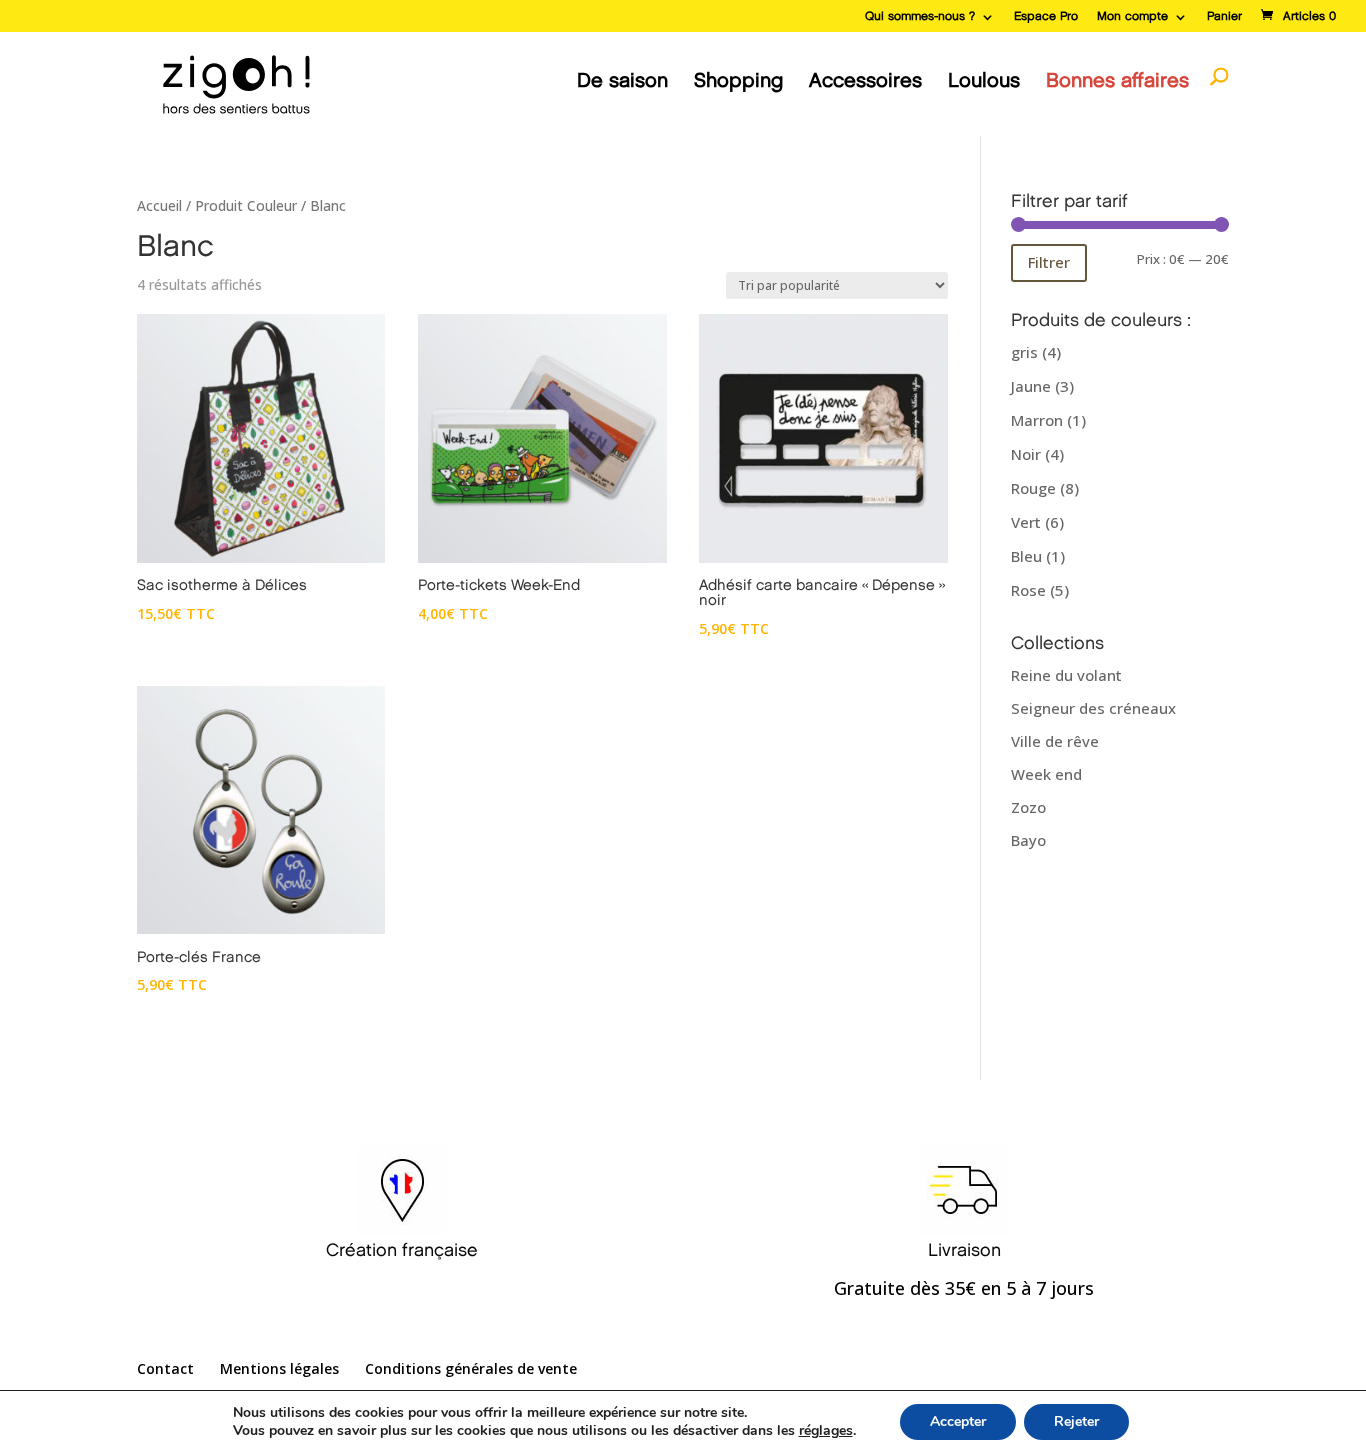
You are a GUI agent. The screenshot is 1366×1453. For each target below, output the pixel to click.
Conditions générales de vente (471, 1368)
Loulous (984, 81)
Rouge (1033, 488)
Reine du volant (1066, 675)
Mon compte (1132, 16)
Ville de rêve (1055, 741)
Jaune (1031, 386)
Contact (165, 1368)
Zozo (1028, 807)
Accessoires (865, 81)
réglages (826, 1431)
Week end (1046, 774)
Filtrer (1049, 262)
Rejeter (1076, 1421)
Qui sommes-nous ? (920, 16)
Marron (1037, 420)
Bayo (1028, 840)
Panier (1224, 16)
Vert (1026, 522)
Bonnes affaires (1117, 81)
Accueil (159, 205)
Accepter (958, 1421)
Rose (1028, 590)
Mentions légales (279, 1368)
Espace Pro (1046, 16)
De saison (622, 81)
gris (1024, 352)
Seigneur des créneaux (1093, 708)
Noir (1026, 454)
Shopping (738, 81)
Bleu (1026, 556)
